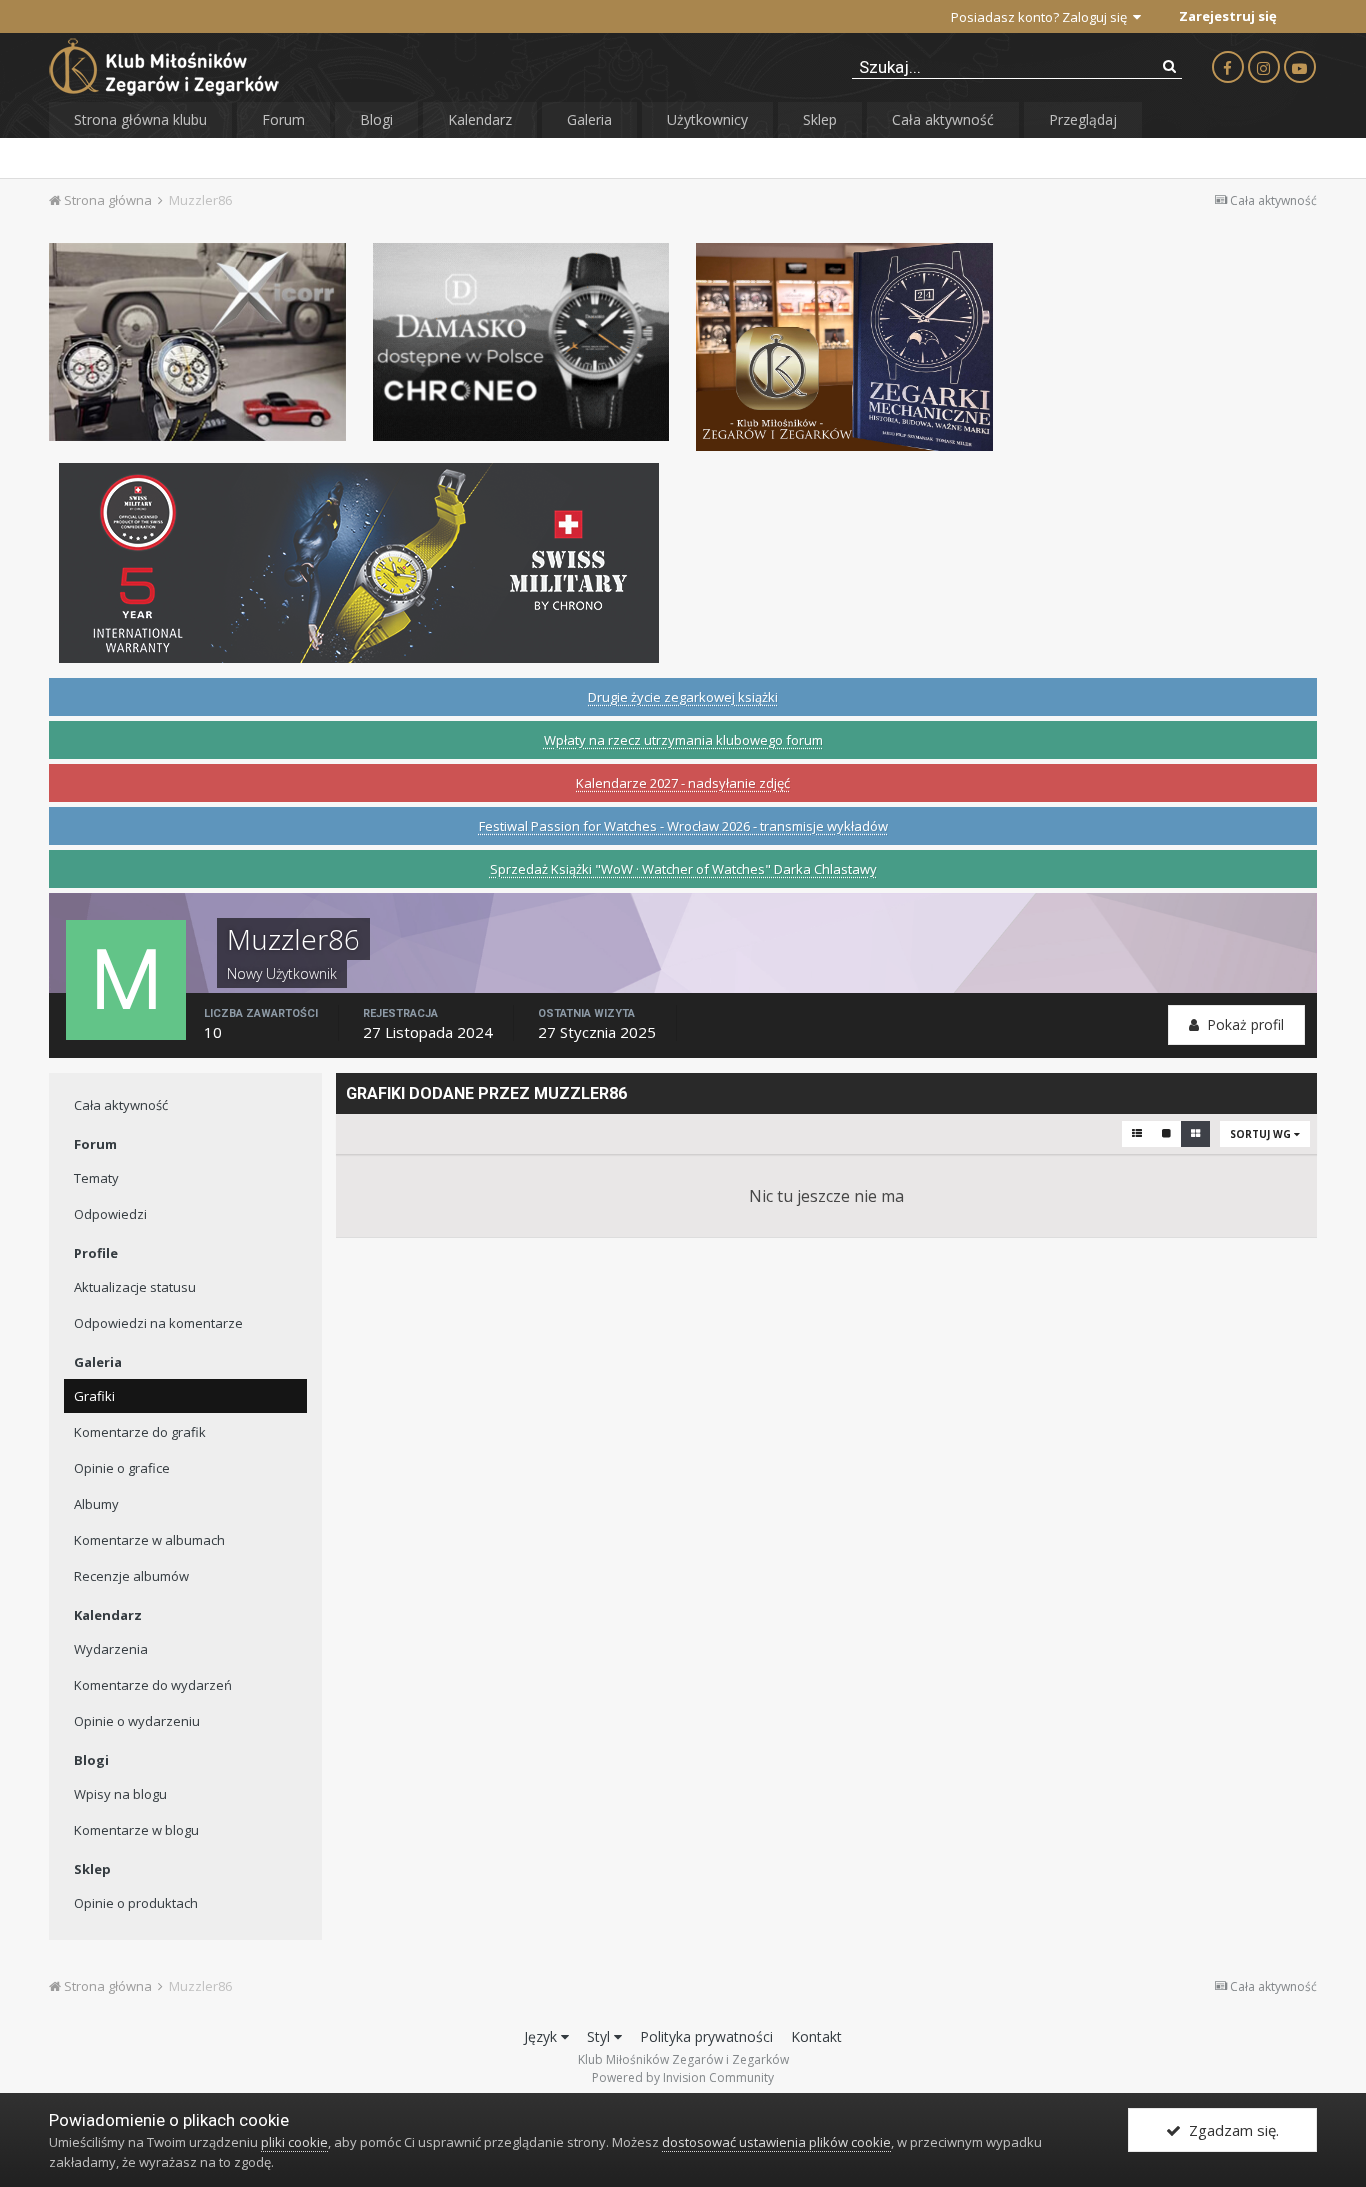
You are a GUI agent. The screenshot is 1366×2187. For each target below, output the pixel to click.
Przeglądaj (1083, 119)
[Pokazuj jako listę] (1137, 1134)
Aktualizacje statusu (135, 1287)
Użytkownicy (707, 119)
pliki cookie (294, 2142)
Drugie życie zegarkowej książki (683, 697)
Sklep (820, 119)
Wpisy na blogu (120, 1794)
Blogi (376, 119)
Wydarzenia (111, 1649)
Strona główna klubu (140, 119)
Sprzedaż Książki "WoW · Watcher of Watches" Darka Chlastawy (683, 869)
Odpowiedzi (110, 1214)
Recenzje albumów (131, 1576)
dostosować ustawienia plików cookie (776, 2142)
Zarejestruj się (1228, 16)
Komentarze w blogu (136, 1830)
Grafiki (94, 1396)
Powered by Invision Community (683, 2077)
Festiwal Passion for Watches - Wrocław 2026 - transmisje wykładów (683, 826)
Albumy (96, 1504)
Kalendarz (480, 119)
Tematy (96, 1178)
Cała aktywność (943, 119)
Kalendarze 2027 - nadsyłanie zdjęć (683, 783)
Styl (600, 2036)
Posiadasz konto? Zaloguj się (1042, 17)
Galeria (589, 119)
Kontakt (816, 2036)
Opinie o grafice (122, 1468)
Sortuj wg (1262, 1134)
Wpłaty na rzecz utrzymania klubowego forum (683, 740)
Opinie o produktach (136, 1903)
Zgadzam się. (1230, 2130)
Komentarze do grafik (140, 1432)
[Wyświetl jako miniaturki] (1195, 1134)
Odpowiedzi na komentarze (158, 1323)
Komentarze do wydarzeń (153, 1685)
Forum (283, 119)
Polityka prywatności (706, 2036)
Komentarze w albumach (149, 1540)
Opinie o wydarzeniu (137, 1721)
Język (542, 2036)
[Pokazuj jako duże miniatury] (1166, 1134)
